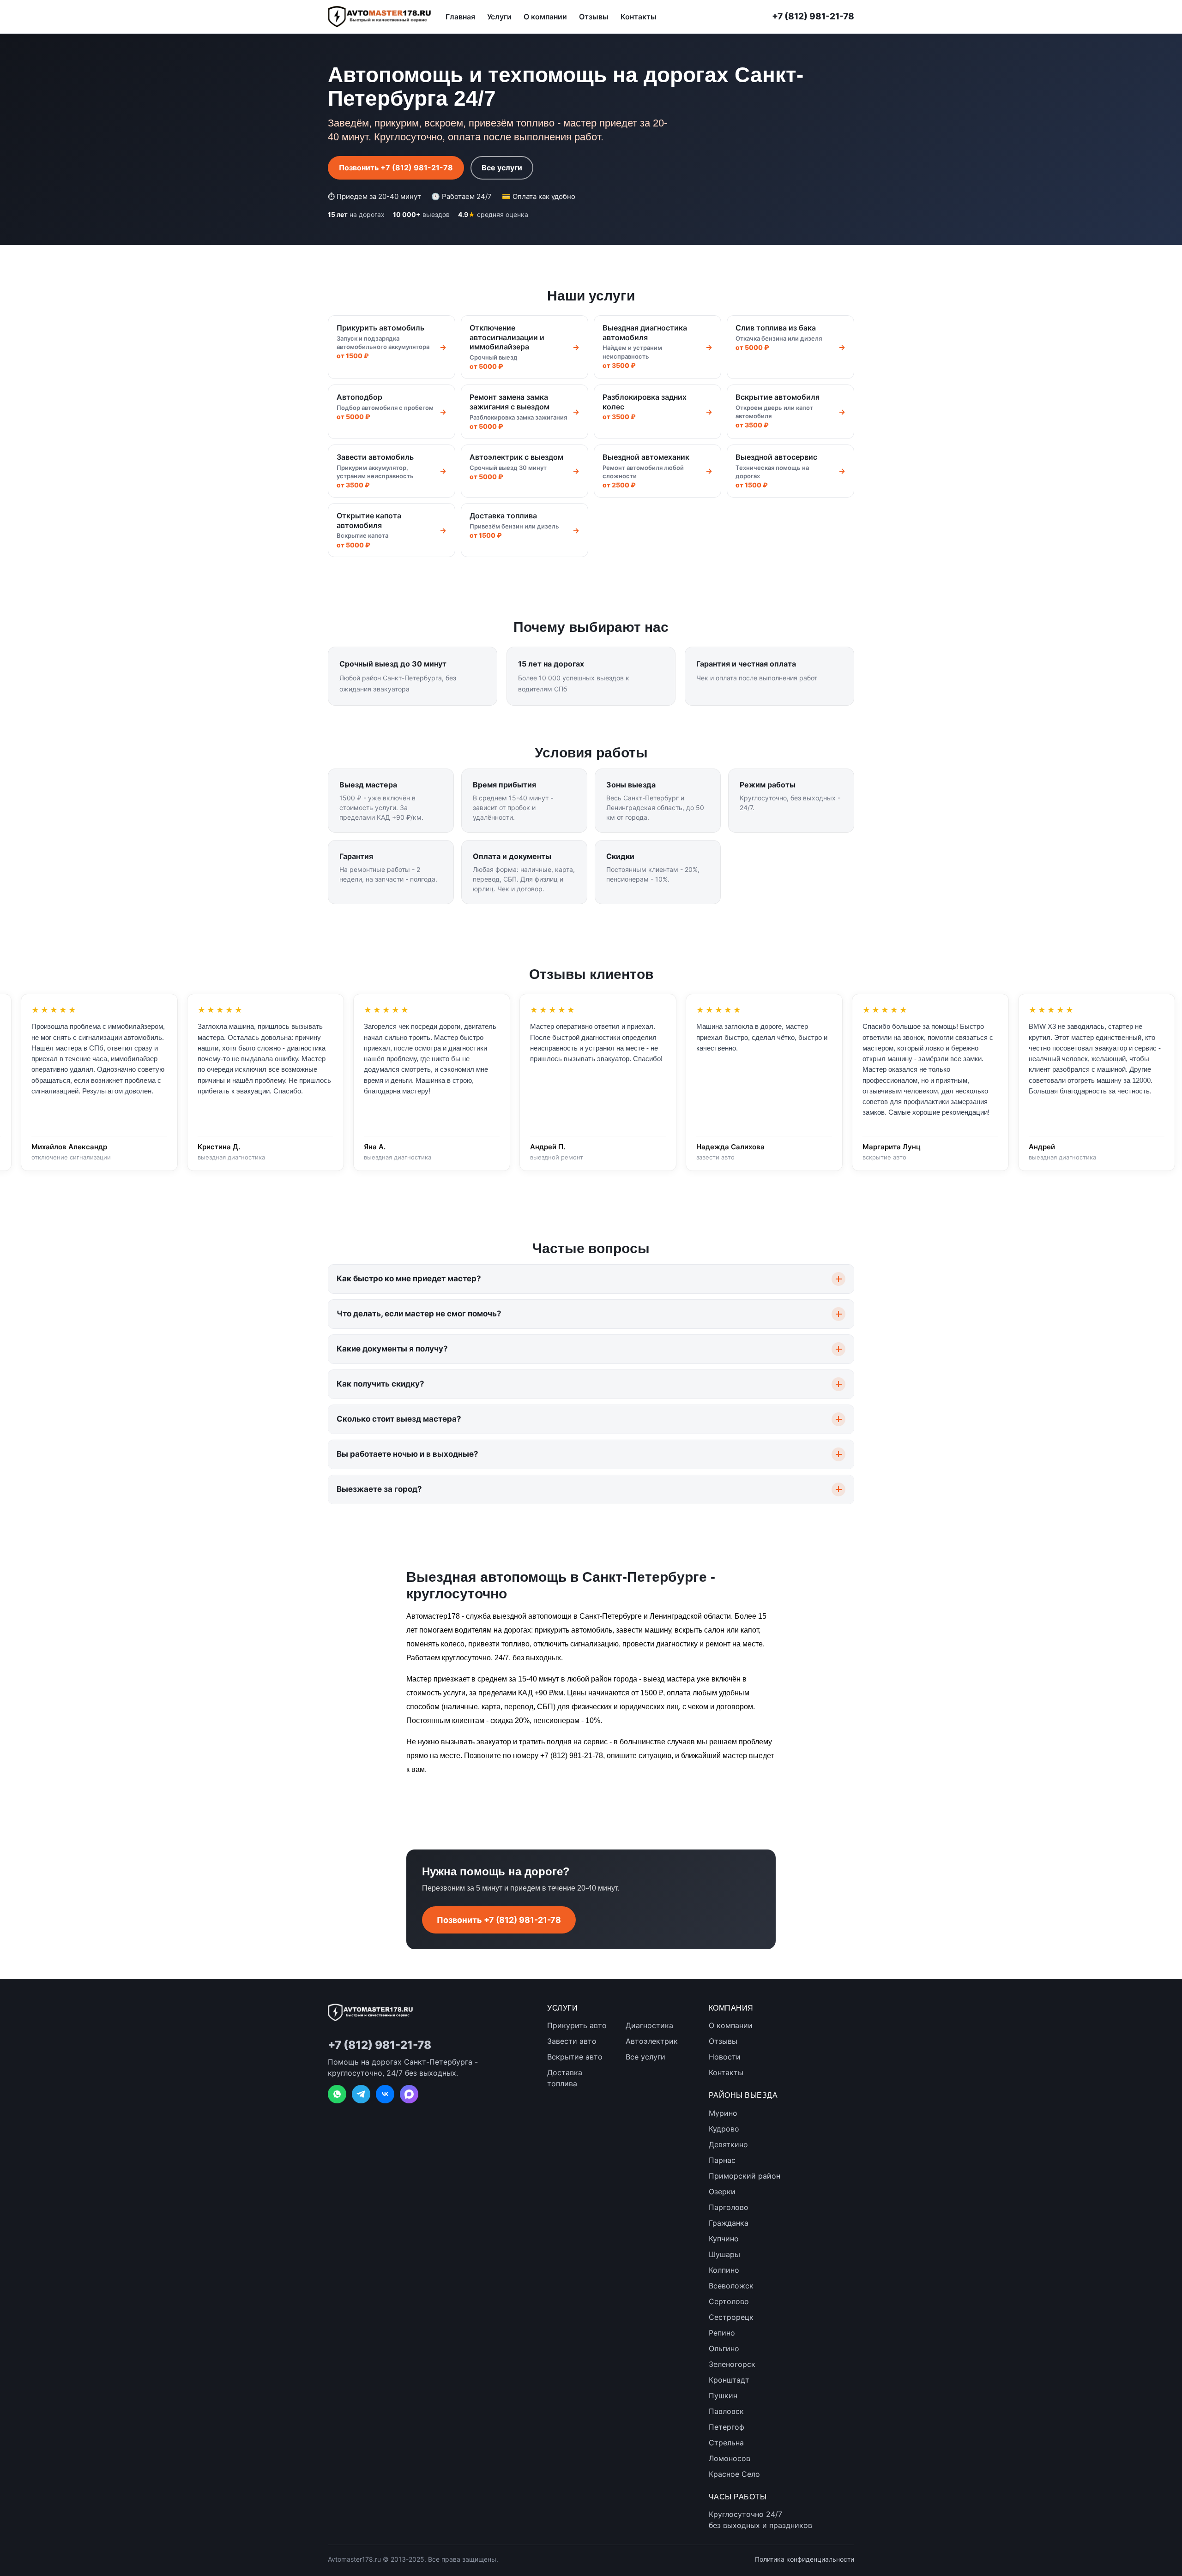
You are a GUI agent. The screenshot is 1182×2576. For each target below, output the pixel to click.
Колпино (724, 2270)
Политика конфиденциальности (805, 2559)
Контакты (639, 17)
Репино (722, 2333)
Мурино (723, 2113)
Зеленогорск (732, 2364)
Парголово (729, 2207)
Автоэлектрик (652, 2041)
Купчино (724, 2239)
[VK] (385, 2094)
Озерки (722, 2192)
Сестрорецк (731, 2317)
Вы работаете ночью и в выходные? (407, 1454)
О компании (545, 17)
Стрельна (726, 2443)
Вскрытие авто (575, 2057)
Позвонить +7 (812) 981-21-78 (396, 168)
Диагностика (649, 2025)
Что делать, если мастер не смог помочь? (419, 1314)
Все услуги (502, 168)
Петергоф (727, 2427)
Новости (725, 2057)
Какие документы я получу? (392, 1349)
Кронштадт (729, 2380)
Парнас (722, 2160)
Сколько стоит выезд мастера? (399, 1419)
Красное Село (734, 2474)
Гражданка (729, 2223)
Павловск (726, 2411)
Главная (460, 17)
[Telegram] (361, 2094)
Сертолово (729, 2301)
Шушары (724, 2254)
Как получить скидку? (380, 1384)
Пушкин (723, 2396)
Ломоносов (730, 2458)
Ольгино (724, 2348)
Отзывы (594, 17)
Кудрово (724, 2129)
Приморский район (745, 2176)
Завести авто (572, 2041)
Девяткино (728, 2144)
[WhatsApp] (337, 2094)
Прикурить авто (577, 2025)
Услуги (499, 17)
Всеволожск (731, 2286)
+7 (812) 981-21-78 (813, 16)
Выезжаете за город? (379, 1489)
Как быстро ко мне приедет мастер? (409, 1279)
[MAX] (409, 2094)
